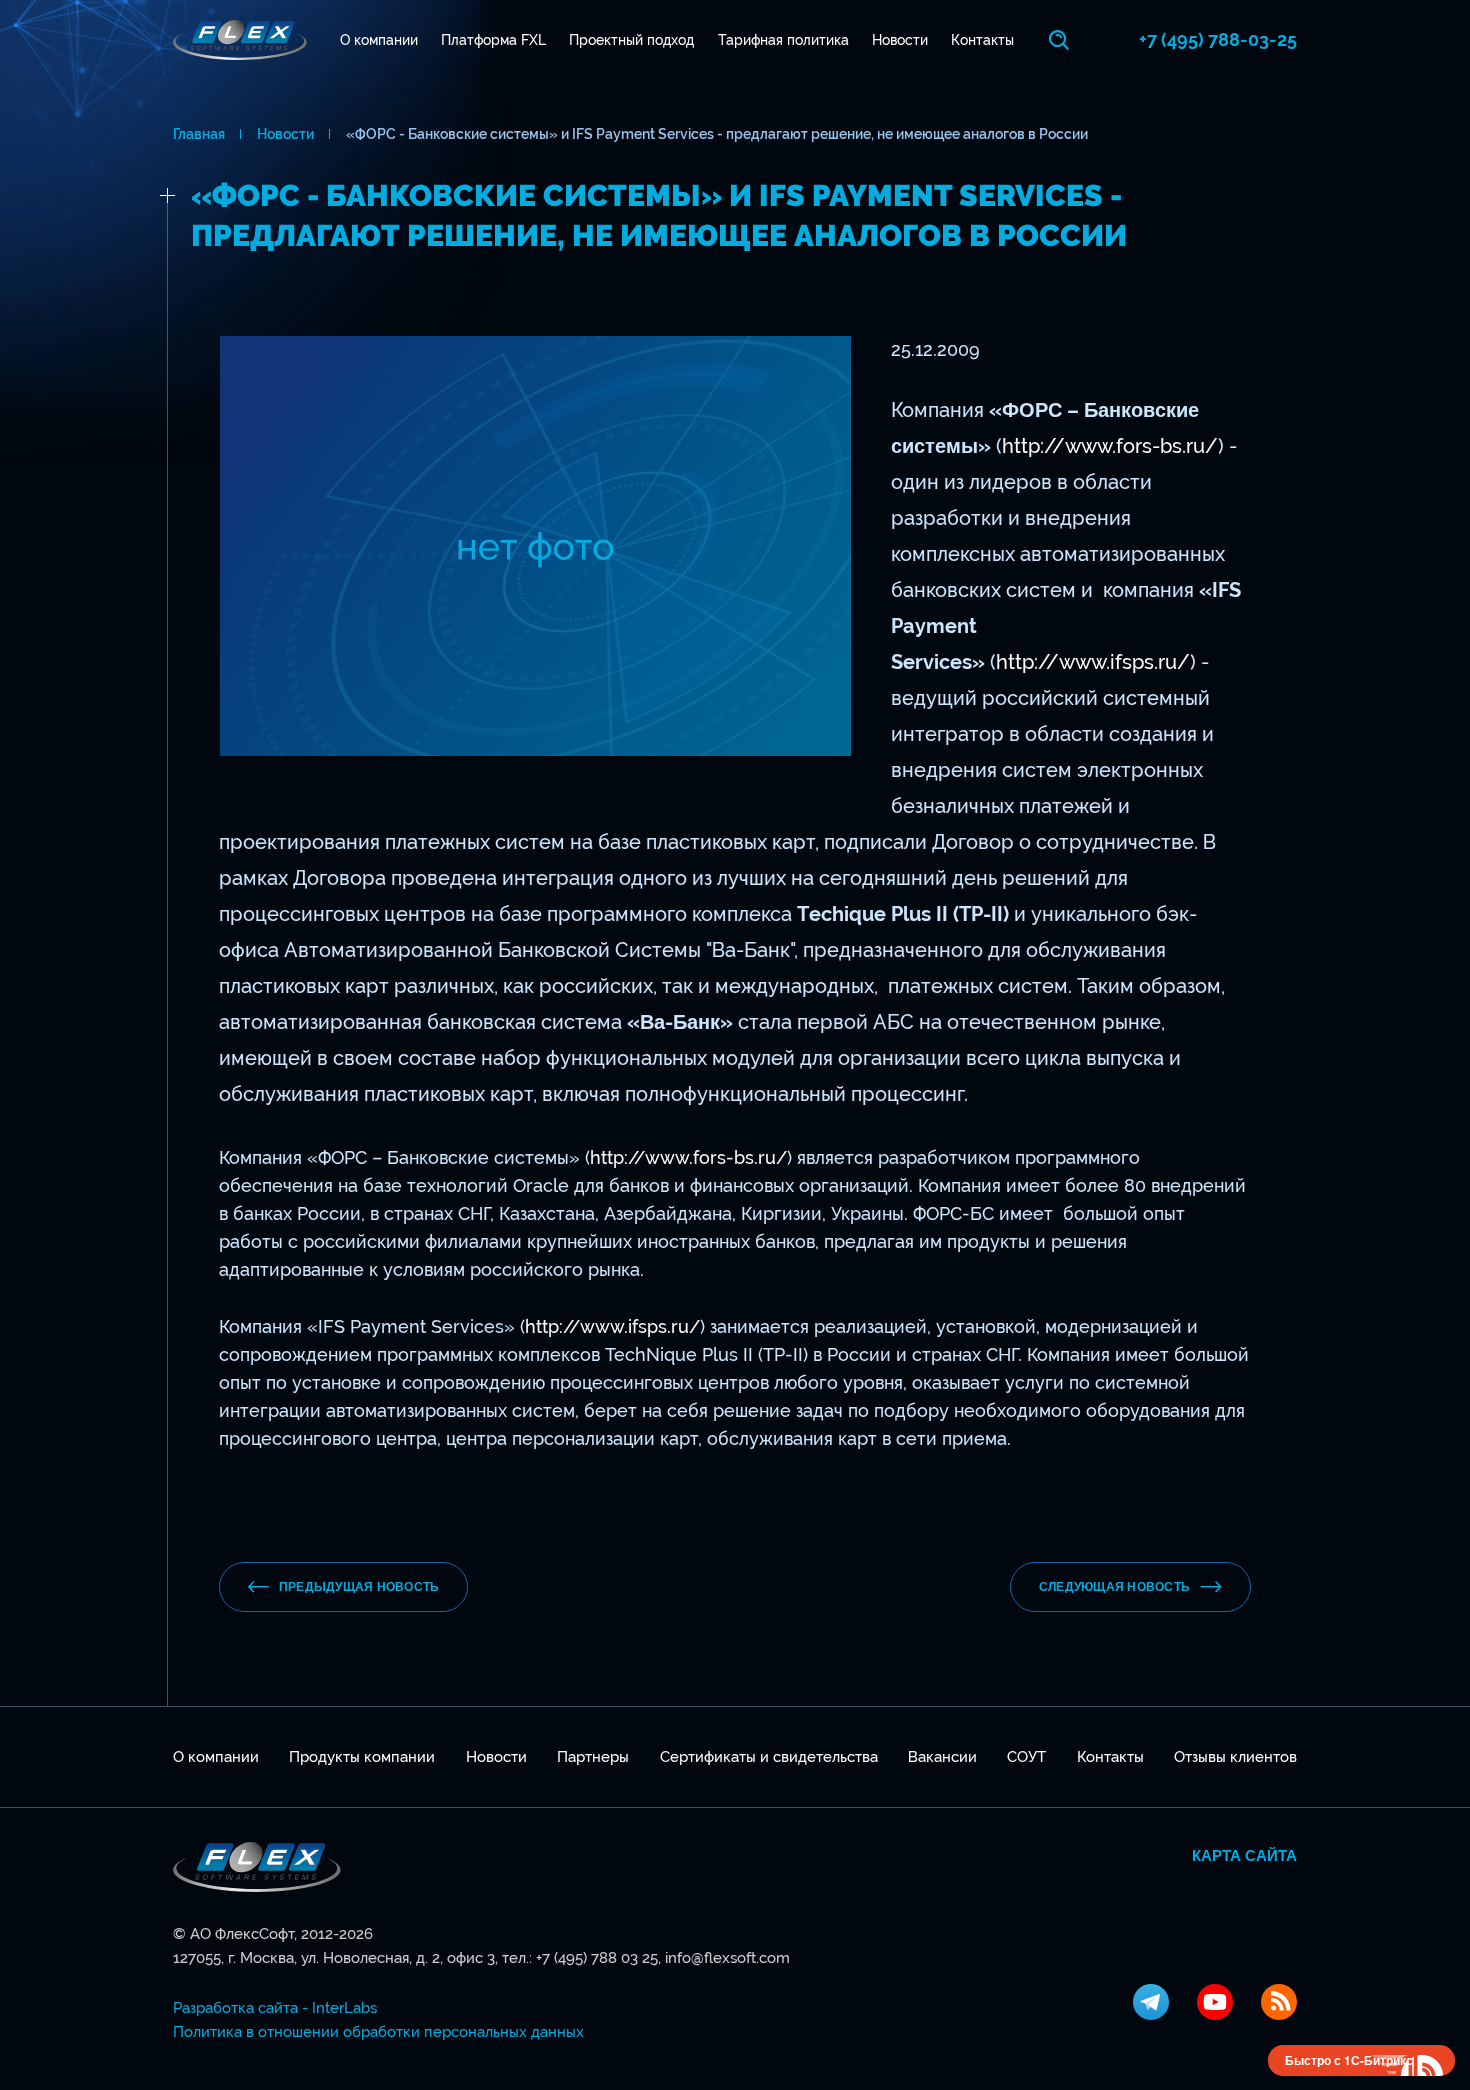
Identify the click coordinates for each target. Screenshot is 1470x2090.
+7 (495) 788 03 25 (597, 1958)
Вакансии (942, 1757)
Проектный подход (631, 40)
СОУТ (1026, 1757)
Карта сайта (1244, 1856)
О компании (379, 40)
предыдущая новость (359, 1587)
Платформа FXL (493, 40)
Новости (900, 40)
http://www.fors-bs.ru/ (1110, 446)
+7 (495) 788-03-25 (1218, 39)
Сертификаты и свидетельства (769, 1757)
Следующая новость (1114, 1587)
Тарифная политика (783, 40)
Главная (199, 134)
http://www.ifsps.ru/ (1093, 662)
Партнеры (593, 1757)
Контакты (982, 40)
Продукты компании (362, 1757)
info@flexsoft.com (727, 1958)
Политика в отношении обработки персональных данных (378, 2032)
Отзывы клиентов (1235, 1757)
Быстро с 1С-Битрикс (1349, 2060)
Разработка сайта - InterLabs (275, 2008)
